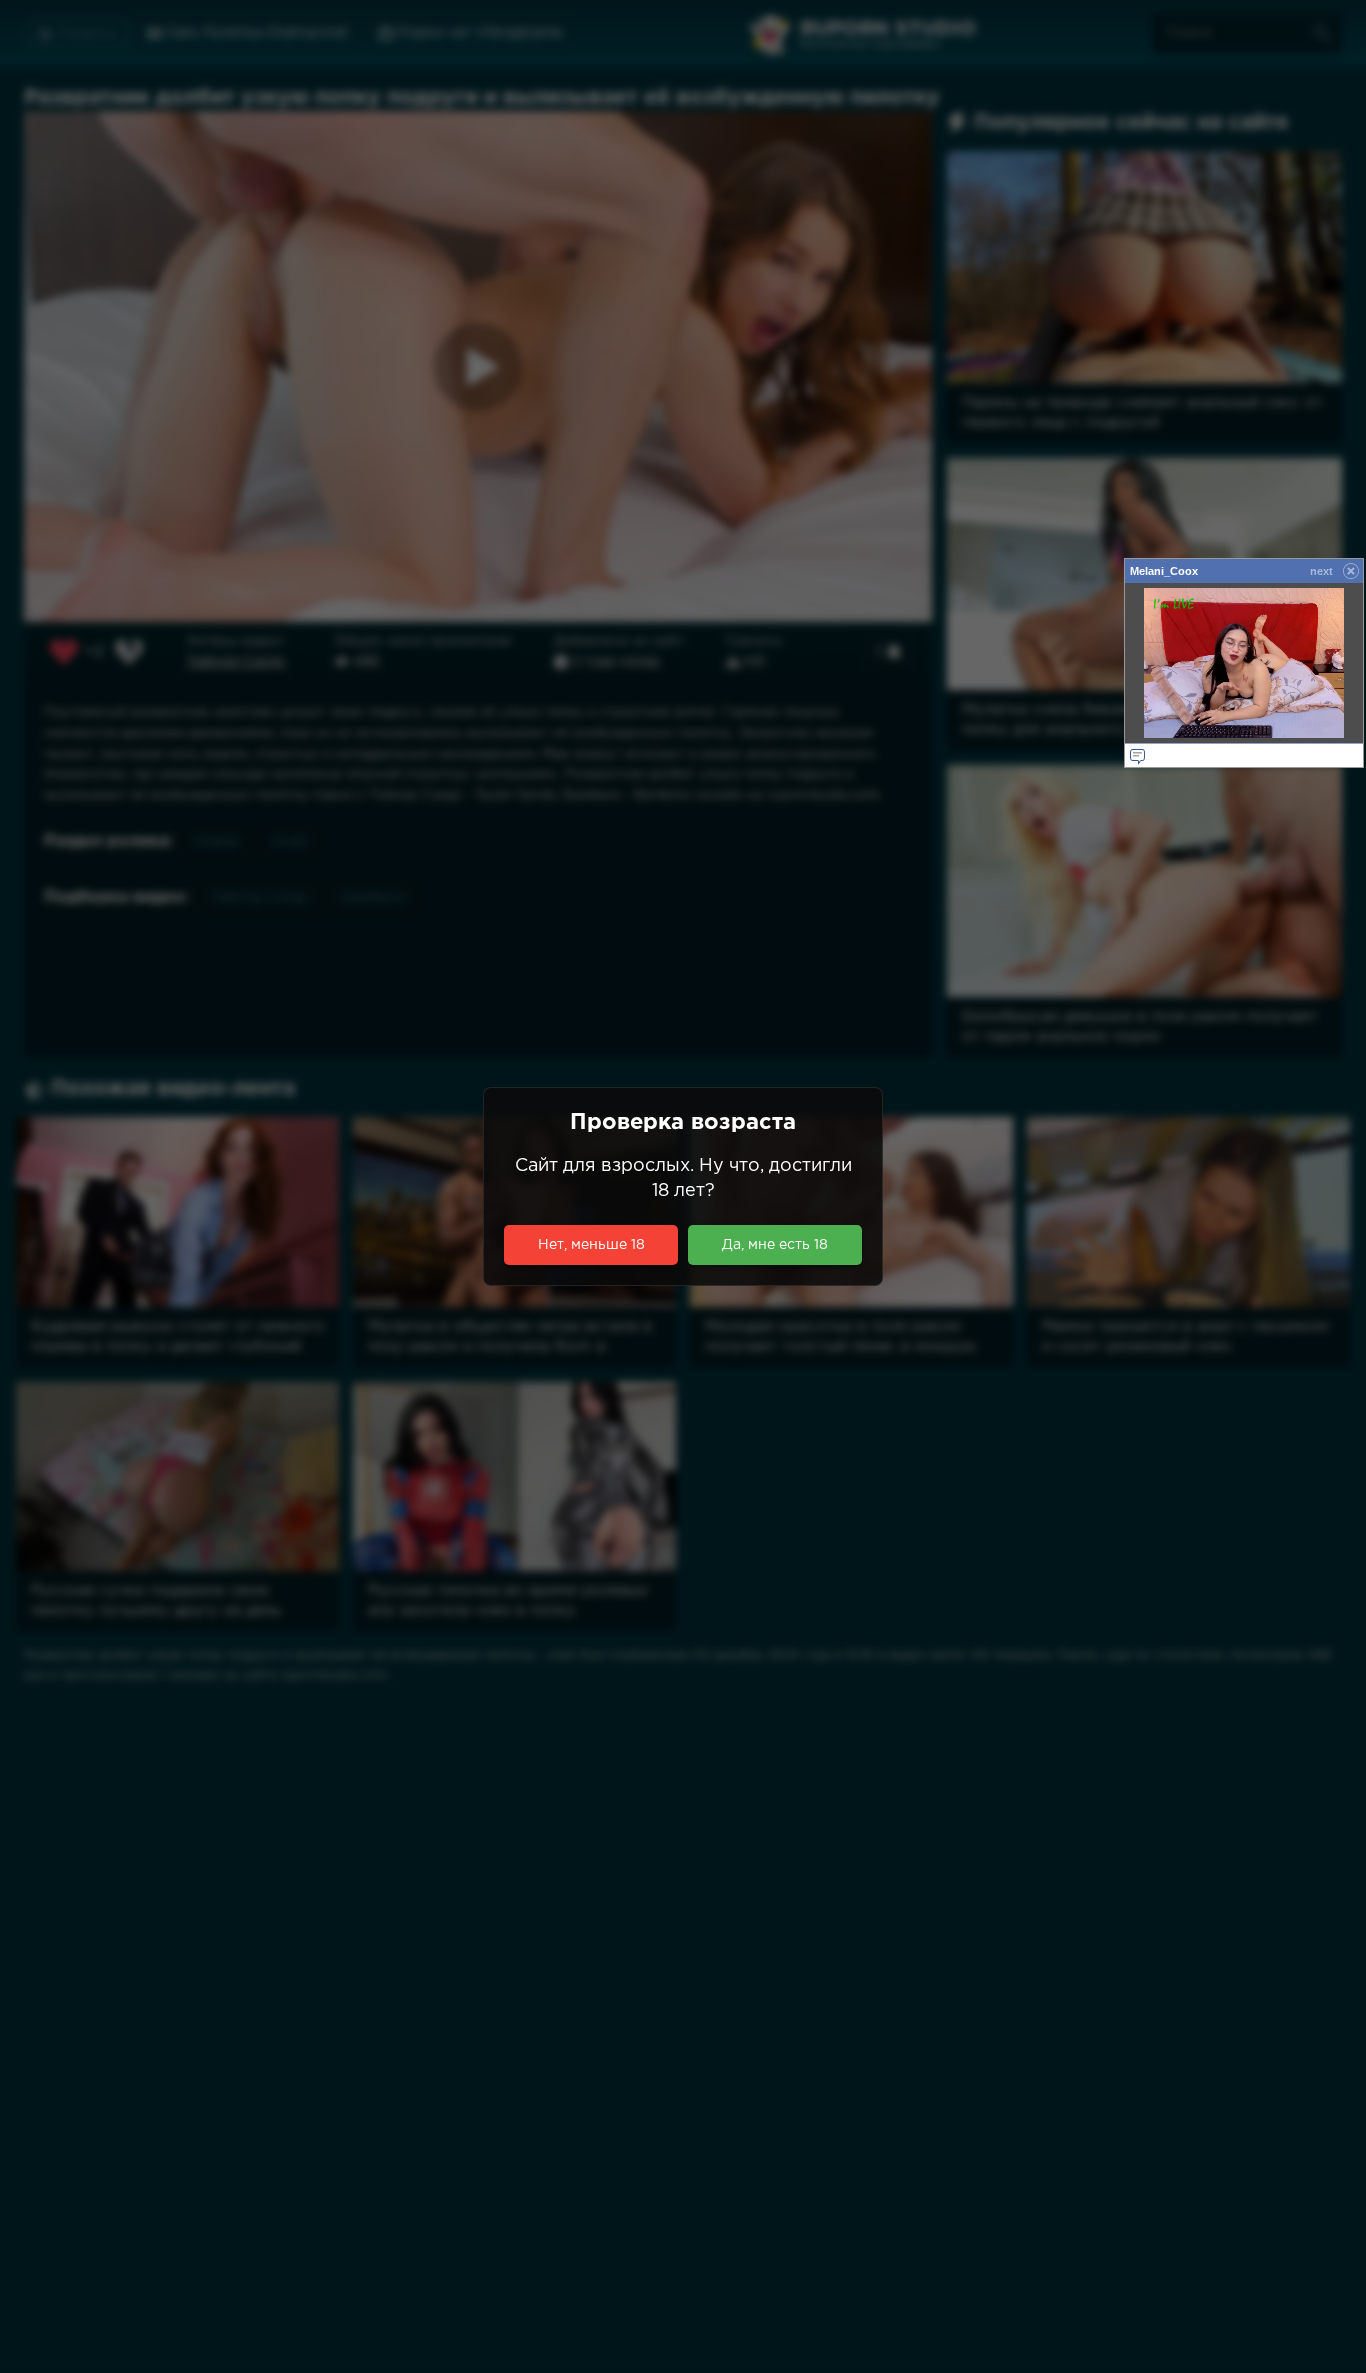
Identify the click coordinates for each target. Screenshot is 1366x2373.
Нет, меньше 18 (591, 1245)
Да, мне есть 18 (775, 1245)
